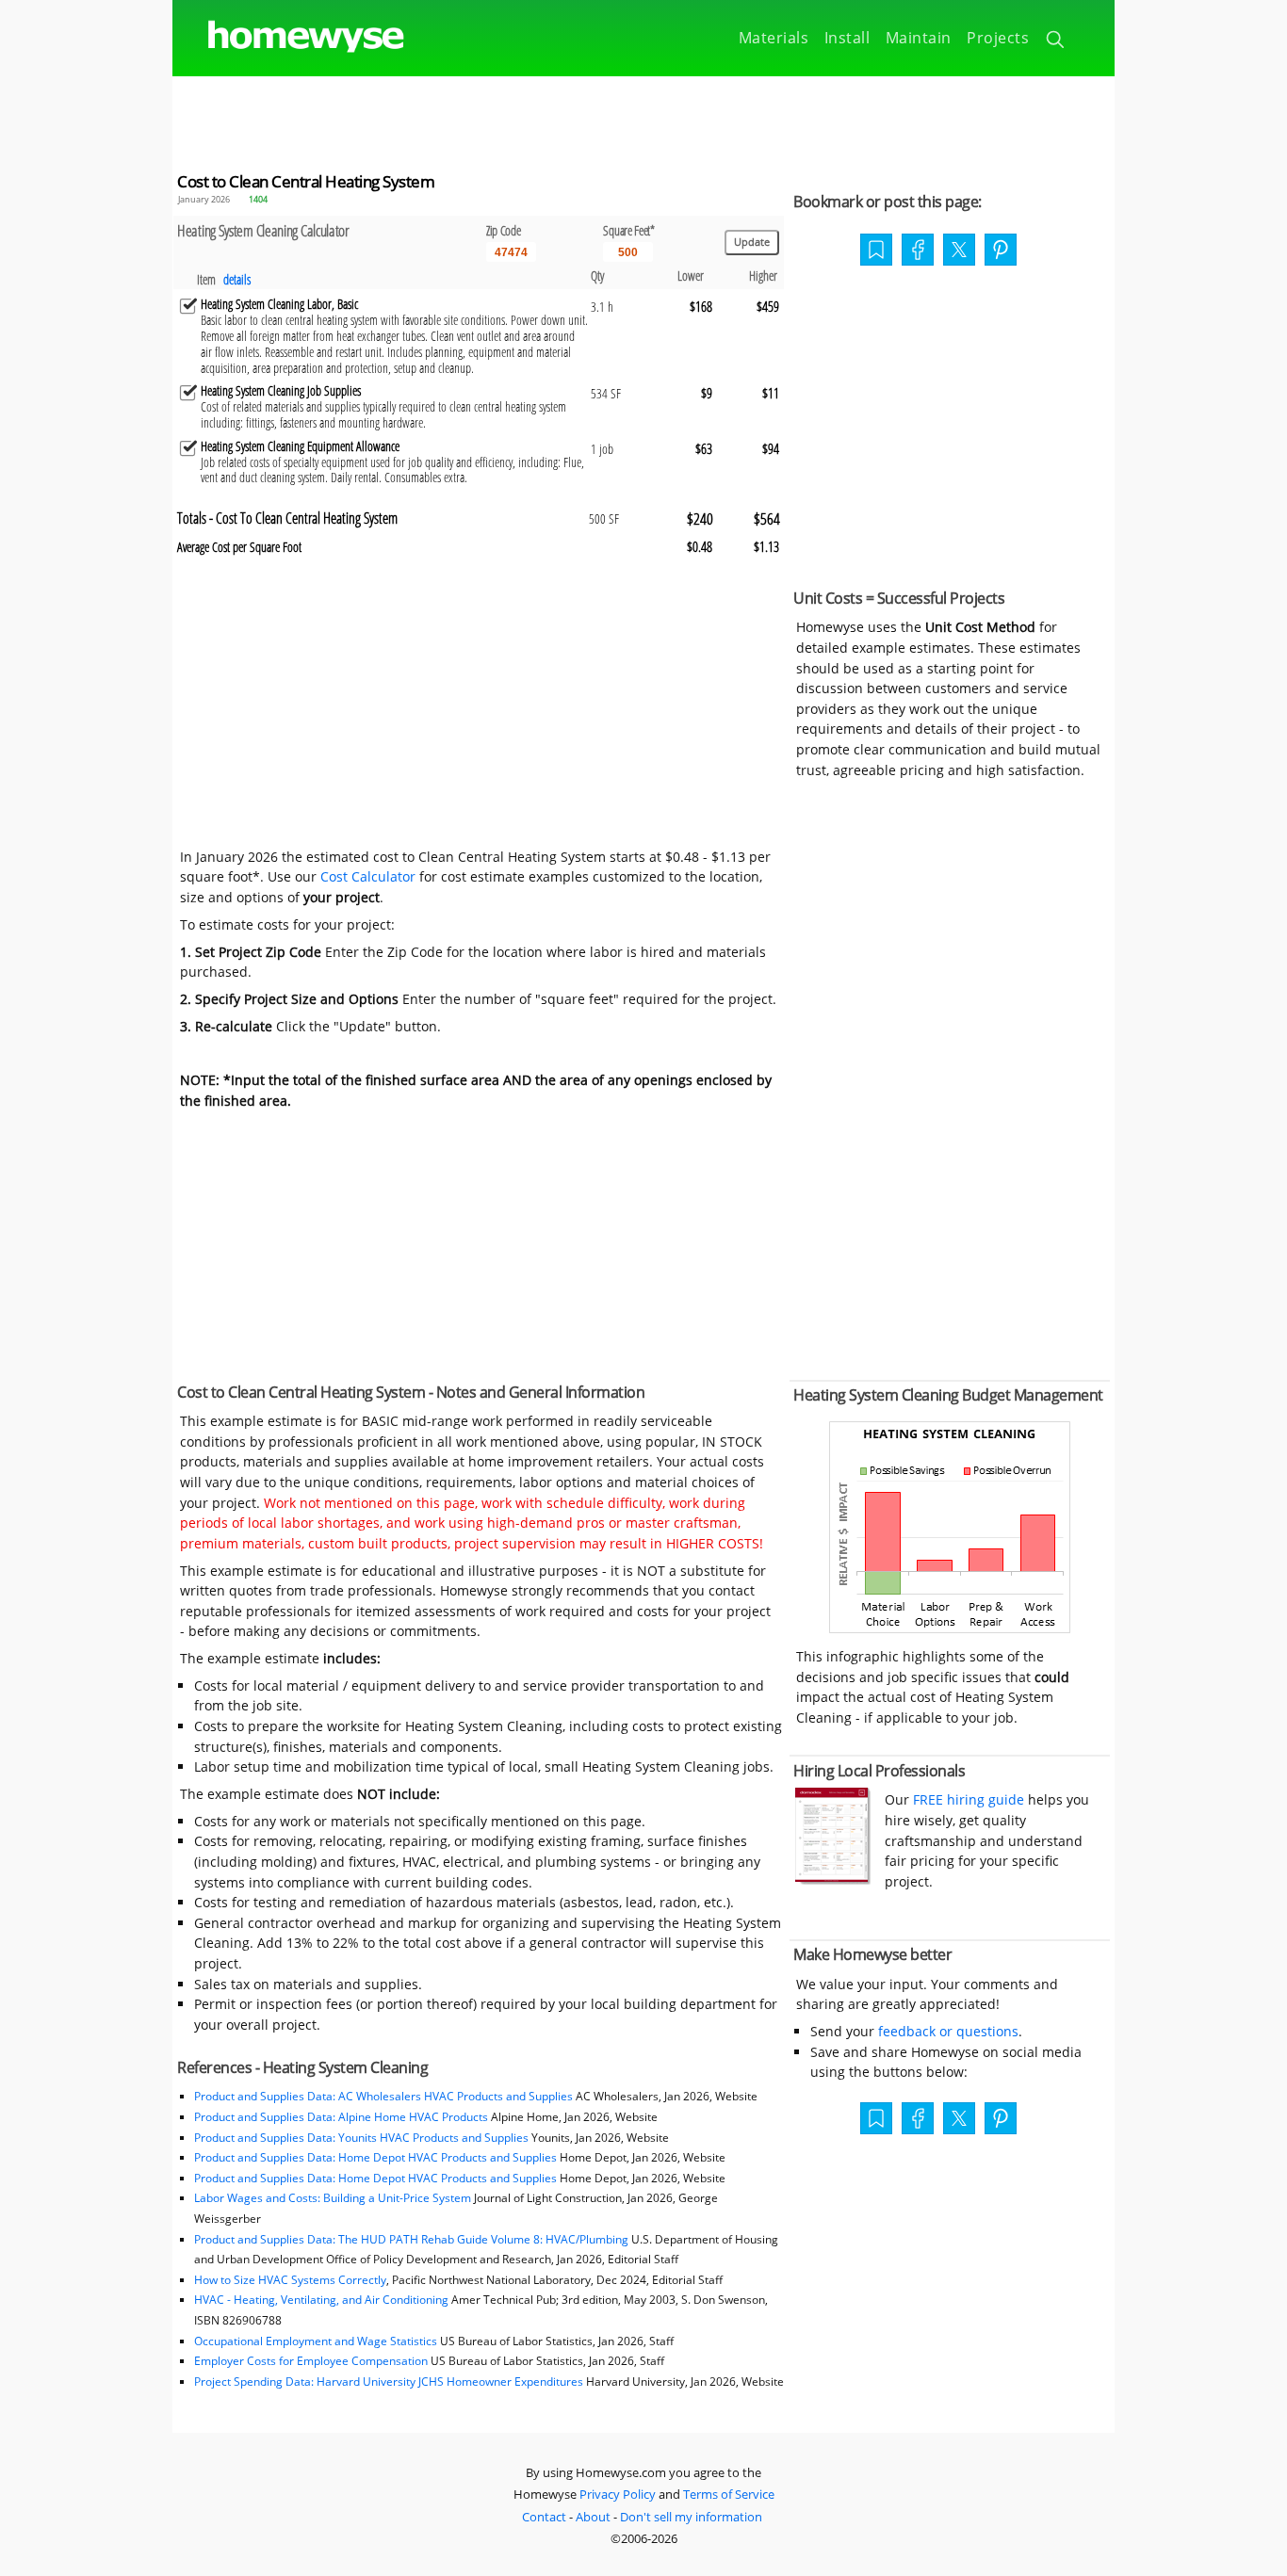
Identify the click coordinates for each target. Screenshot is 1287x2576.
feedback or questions (948, 2031)
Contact (544, 2517)
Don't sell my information (691, 2517)
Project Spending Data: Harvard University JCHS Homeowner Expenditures (389, 2382)
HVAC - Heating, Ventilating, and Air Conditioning (321, 2300)
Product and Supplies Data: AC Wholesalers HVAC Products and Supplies (383, 2096)
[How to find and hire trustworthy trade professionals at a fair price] (833, 1879)
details (237, 279)
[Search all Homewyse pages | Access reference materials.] (1057, 42)
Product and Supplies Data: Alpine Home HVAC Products (341, 2117)
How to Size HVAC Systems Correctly (290, 2280)
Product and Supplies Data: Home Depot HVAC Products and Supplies (375, 2157)
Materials (774, 38)
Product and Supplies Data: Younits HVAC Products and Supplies (361, 2138)
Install (847, 38)
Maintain (919, 38)
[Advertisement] (643, 119)
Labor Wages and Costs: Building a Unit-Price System (333, 2198)
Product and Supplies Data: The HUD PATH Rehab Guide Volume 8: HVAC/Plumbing (413, 2239)
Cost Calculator (368, 876)
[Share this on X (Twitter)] (959, 248)
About (593, 2517)
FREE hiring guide (967, 1799)
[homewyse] (290, 37)
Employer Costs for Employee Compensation (311, 2361)
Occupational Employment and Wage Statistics (316, 2341)
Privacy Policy (618, 2494)
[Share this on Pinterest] (1001, 251)
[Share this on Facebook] (918, 251)
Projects (998, 38)
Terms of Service (729, 2494)
